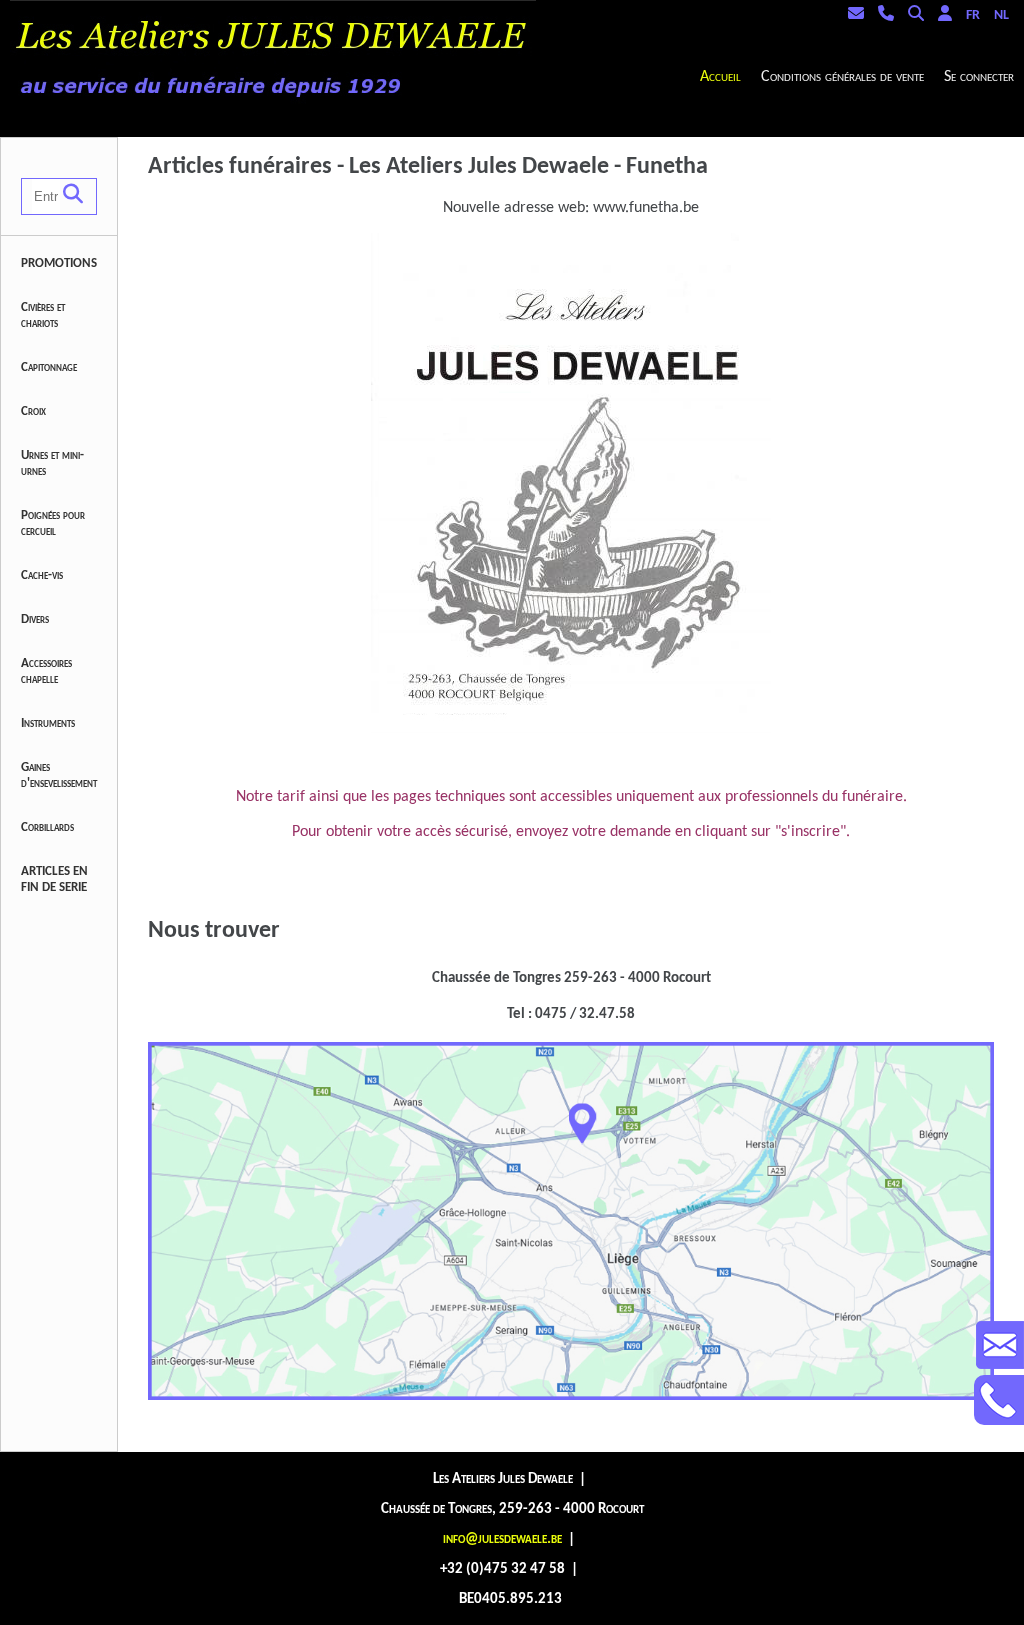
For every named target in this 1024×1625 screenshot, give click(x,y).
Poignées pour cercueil (53, 523)
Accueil (720, 77)
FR (973, 15)
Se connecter (979, 77)
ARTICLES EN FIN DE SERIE (54, 879)
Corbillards (47, 827)
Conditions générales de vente (842, 77)
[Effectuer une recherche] (921, 15)
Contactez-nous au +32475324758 (999, 1400)
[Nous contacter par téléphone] (891, 15)
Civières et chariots (43, 315)
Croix (33, 411)
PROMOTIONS (59, 263)
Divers (35, 619)
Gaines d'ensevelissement (59, 775)
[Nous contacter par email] (861, 15)
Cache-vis (42, 575)
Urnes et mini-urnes (52, 463)
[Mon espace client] (950, 15)
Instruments (48, 723)
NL (1001, 15)
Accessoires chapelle (46, 671)
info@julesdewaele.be (502, 1539)
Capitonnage (49, 367)
